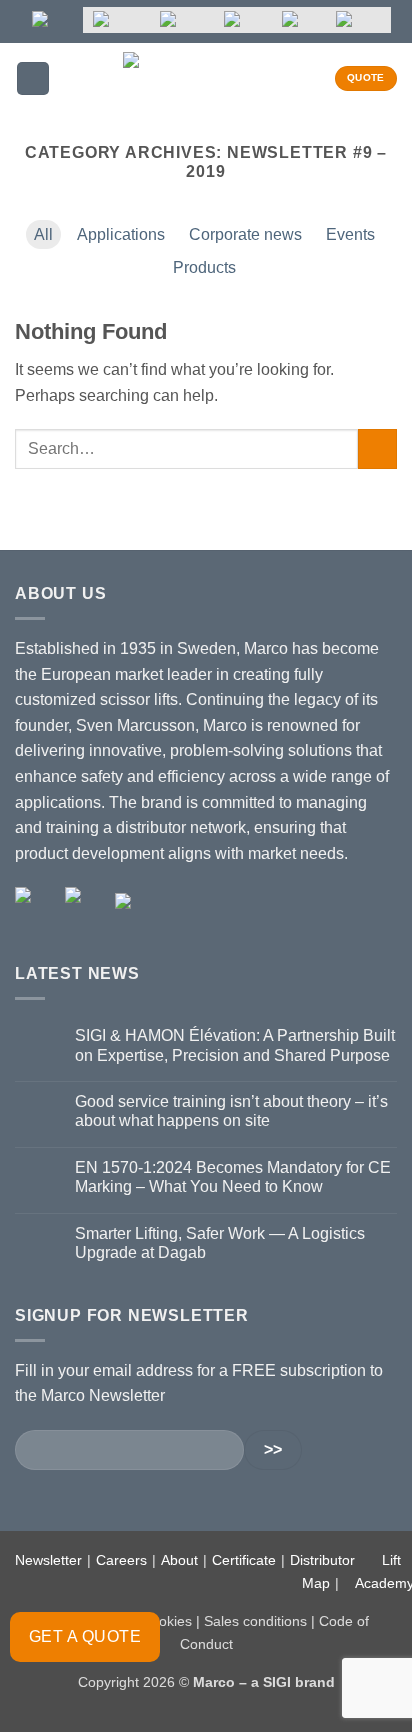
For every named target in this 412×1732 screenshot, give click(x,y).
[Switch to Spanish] (358, 20)
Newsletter (48, 1560)
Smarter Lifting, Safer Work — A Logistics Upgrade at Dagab (220, 1243)
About (179, 1560)
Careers (121, 1560)
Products (204, 267)
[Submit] (377, 448)
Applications (121, 234)
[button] (33, 78)
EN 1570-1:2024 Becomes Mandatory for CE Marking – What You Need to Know (233, 1177)
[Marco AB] (206, 78)
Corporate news (245, 234)
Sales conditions (255, 1621)
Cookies (166, 1621)
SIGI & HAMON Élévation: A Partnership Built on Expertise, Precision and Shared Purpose (235, 1045)
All (43, 234)
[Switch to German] (182, 20)
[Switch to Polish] (299, 20)
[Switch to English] (52, 20)
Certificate (244, 1560)
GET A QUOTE (85, 1636)
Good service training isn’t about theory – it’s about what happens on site (231, 1111)
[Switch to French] (243, 20)
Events (350, 234)
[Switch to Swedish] (116, 20)
